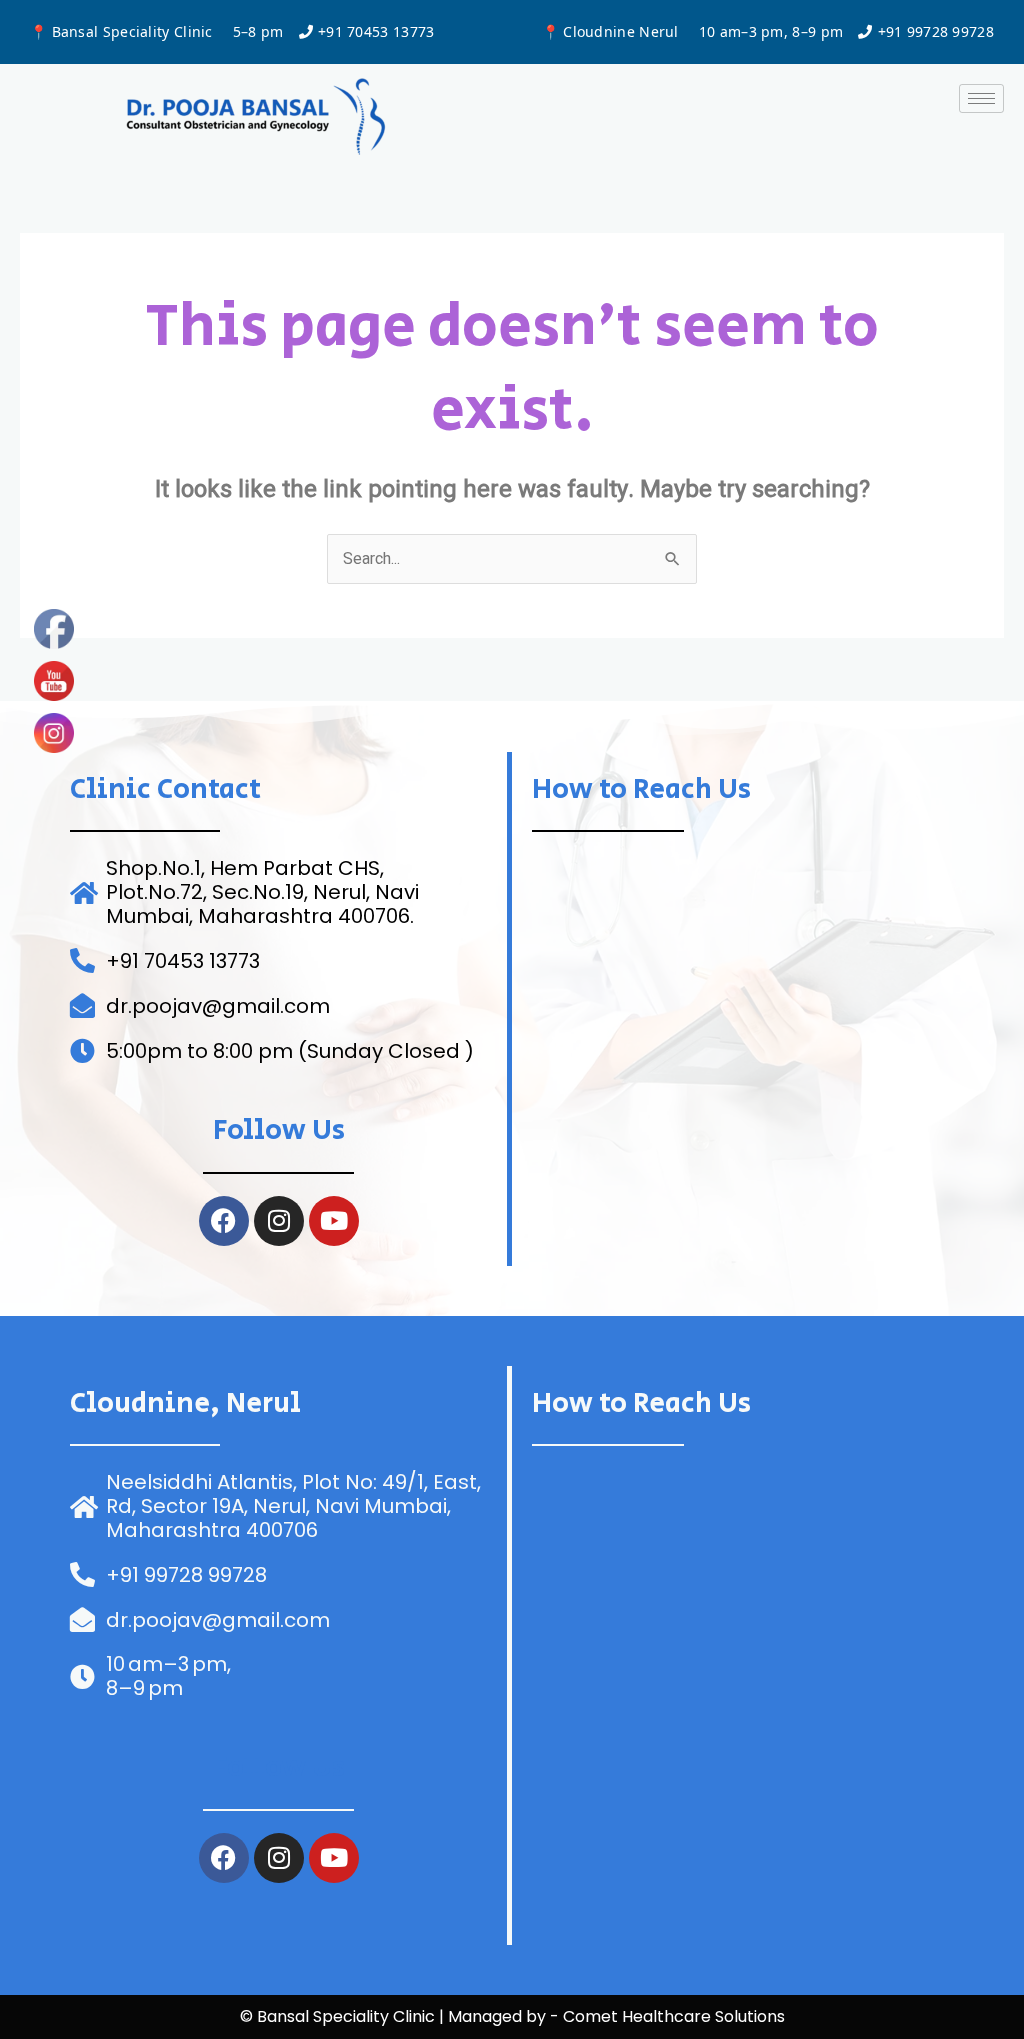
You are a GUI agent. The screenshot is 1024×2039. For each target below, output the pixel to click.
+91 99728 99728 (936, 31)
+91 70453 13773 (376, 31)
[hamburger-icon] (981, 98)
